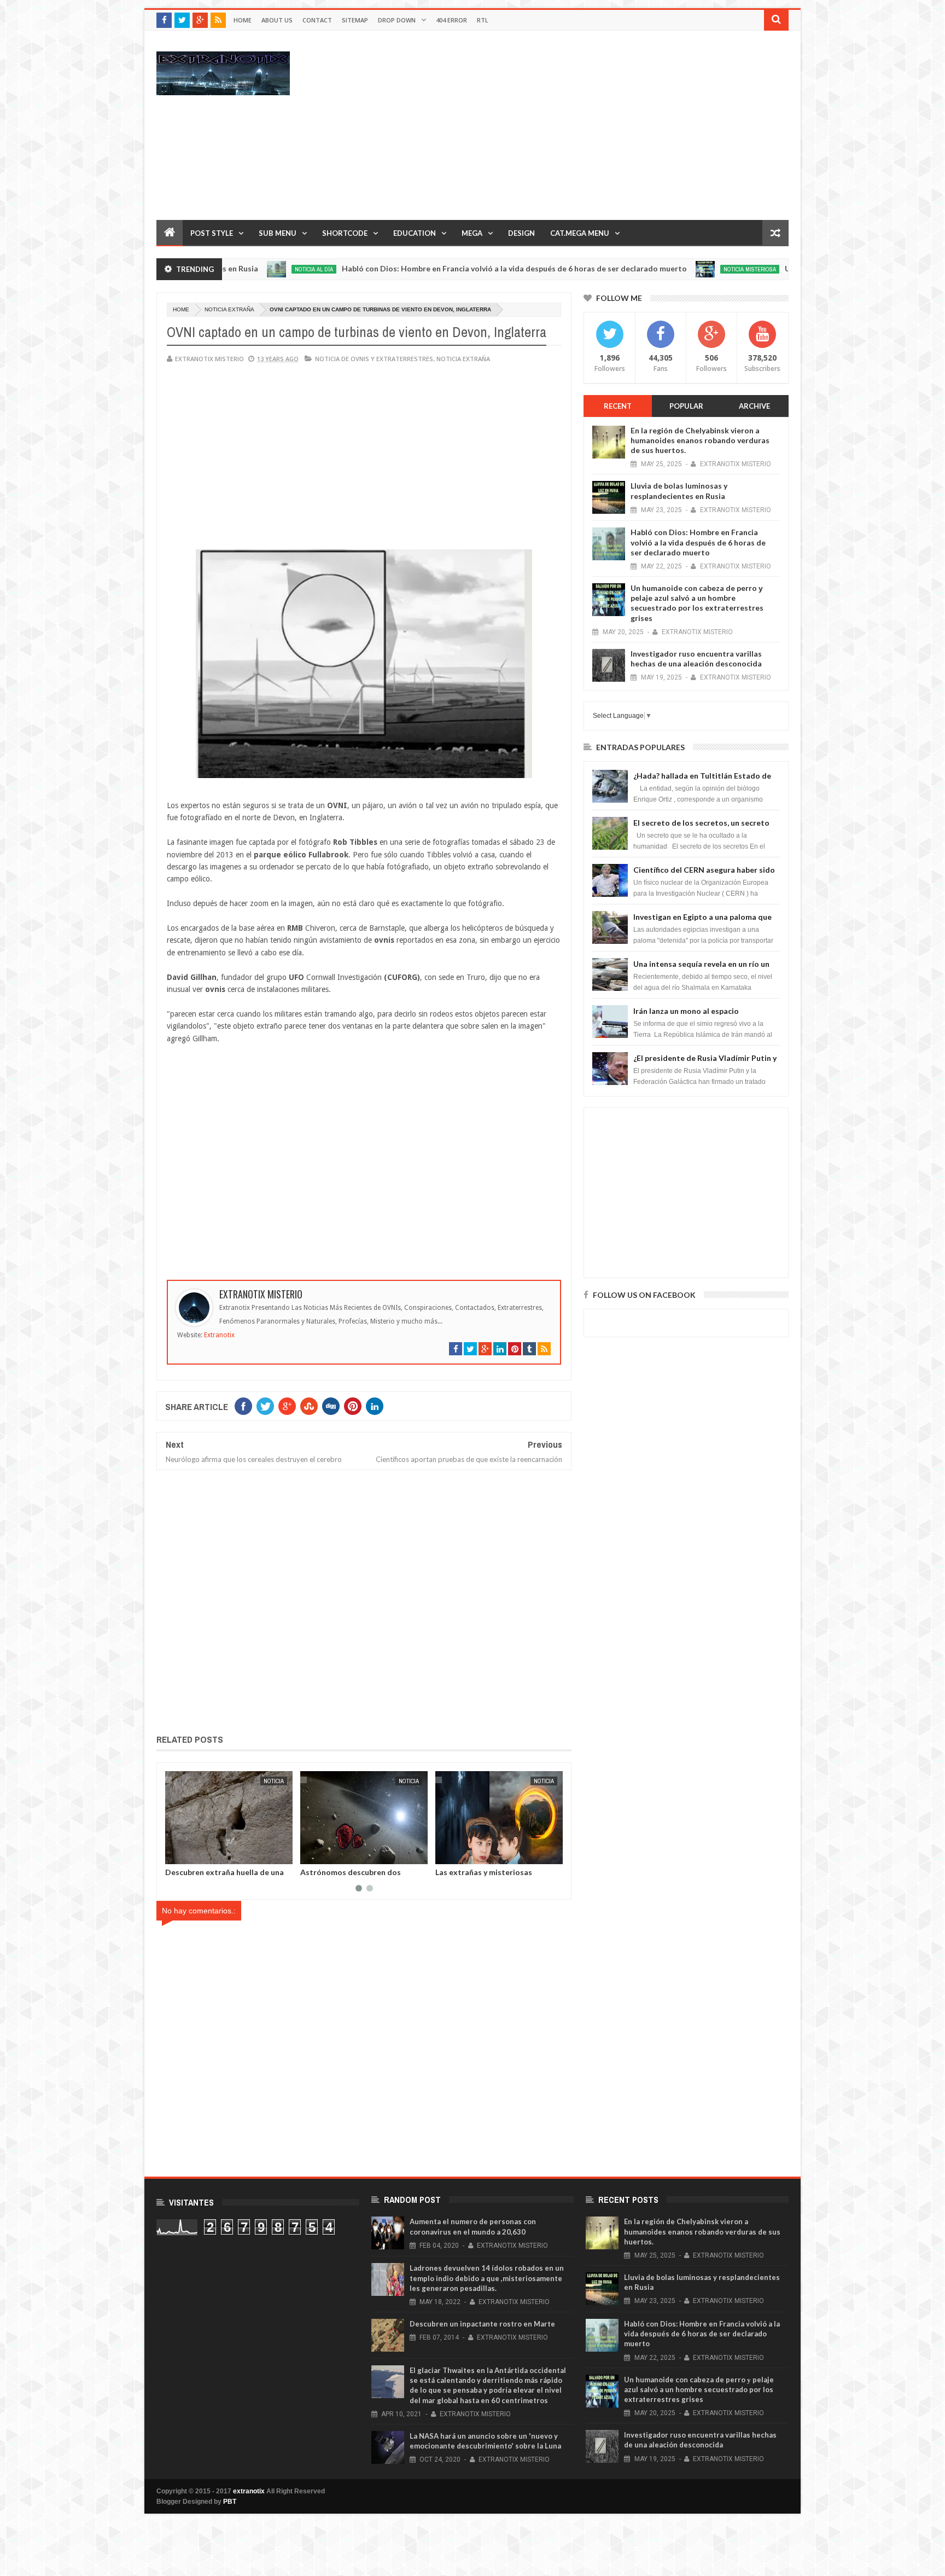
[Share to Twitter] (188, 1854)
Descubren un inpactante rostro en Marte (482, 2324)
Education (415, 233)
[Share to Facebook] (176, 1854)
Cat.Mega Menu (580, 233)
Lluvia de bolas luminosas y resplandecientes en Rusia (679, 491)
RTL (483, 20)
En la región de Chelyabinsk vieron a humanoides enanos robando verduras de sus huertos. (700, 440)
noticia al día (224, 269)
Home (243, 20)
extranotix (249, 2491)
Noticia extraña (229, 309)
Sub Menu (278, 233)
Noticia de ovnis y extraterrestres (374, 359)
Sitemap (355, 20)
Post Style (212, 233)
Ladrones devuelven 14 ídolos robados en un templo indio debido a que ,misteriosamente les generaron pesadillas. (487, 2278)
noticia (274, 1781)
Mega (472, 233)
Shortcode (345, 233)
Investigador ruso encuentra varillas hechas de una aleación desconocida (696, 658)
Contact (317, 20)
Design (521, 233)
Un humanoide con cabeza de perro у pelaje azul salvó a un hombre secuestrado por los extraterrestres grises (697, 603)
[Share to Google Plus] (200, 1854)
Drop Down (397, 20)
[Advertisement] (590, 125)
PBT (230, 2502)
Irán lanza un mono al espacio (686, 1011)
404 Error (451, 20)
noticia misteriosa (660, 269)
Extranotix (219, 1335)
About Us (277, 20)
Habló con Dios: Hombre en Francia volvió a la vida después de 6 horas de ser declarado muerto (424, 268)
